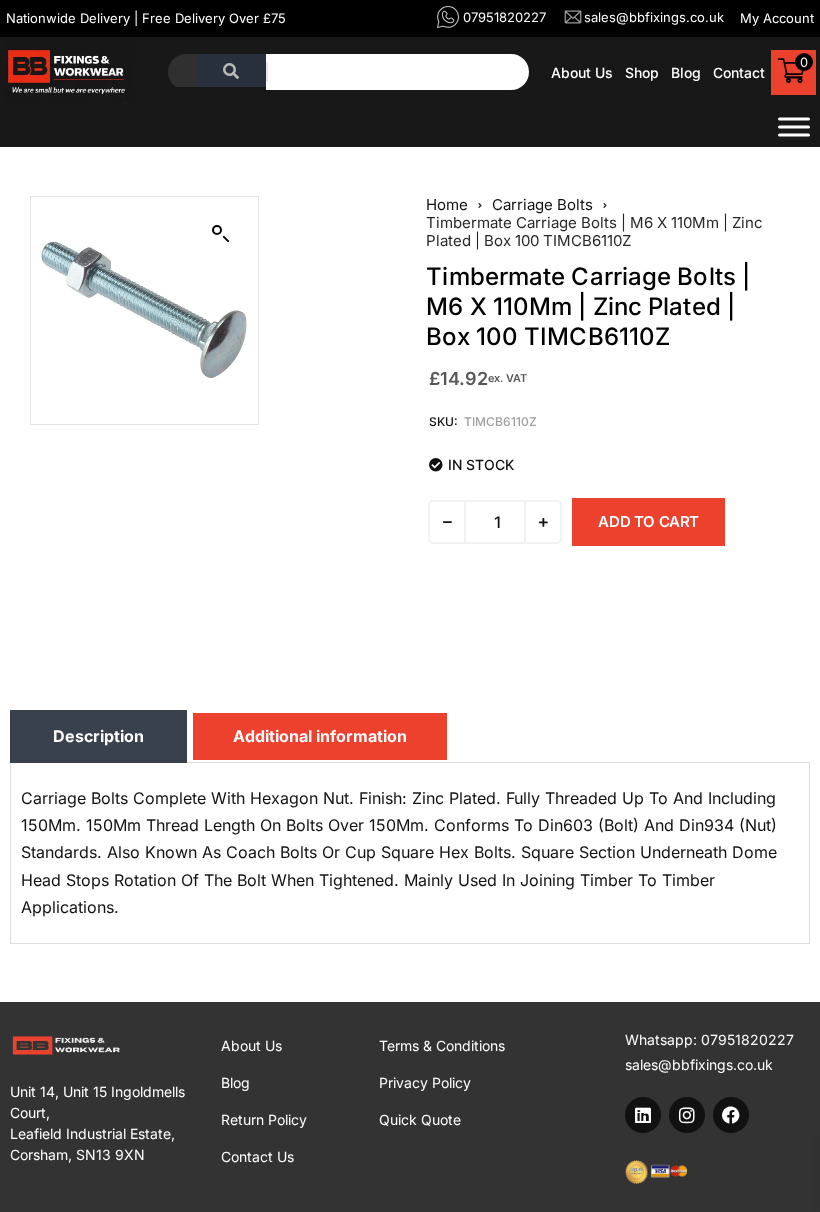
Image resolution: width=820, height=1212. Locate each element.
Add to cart (648, 521)
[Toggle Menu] (794, 127)
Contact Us (257, 1156)
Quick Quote (420, 1119)
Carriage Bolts (542, 205)
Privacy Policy (425, 1082)
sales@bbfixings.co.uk (699, 1064)
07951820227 (747, 1039)
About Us (582, 72)
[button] (221, 234)
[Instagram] (687, 1115)
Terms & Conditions (442, 1045)
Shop (642, 72)
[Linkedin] (643, 1115)
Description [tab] (98, 736)
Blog (686, 72)
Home (447, 205)
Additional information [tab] (320, 736)
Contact (739, 72)
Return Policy (264, 1119)
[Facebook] (731, 1115)
